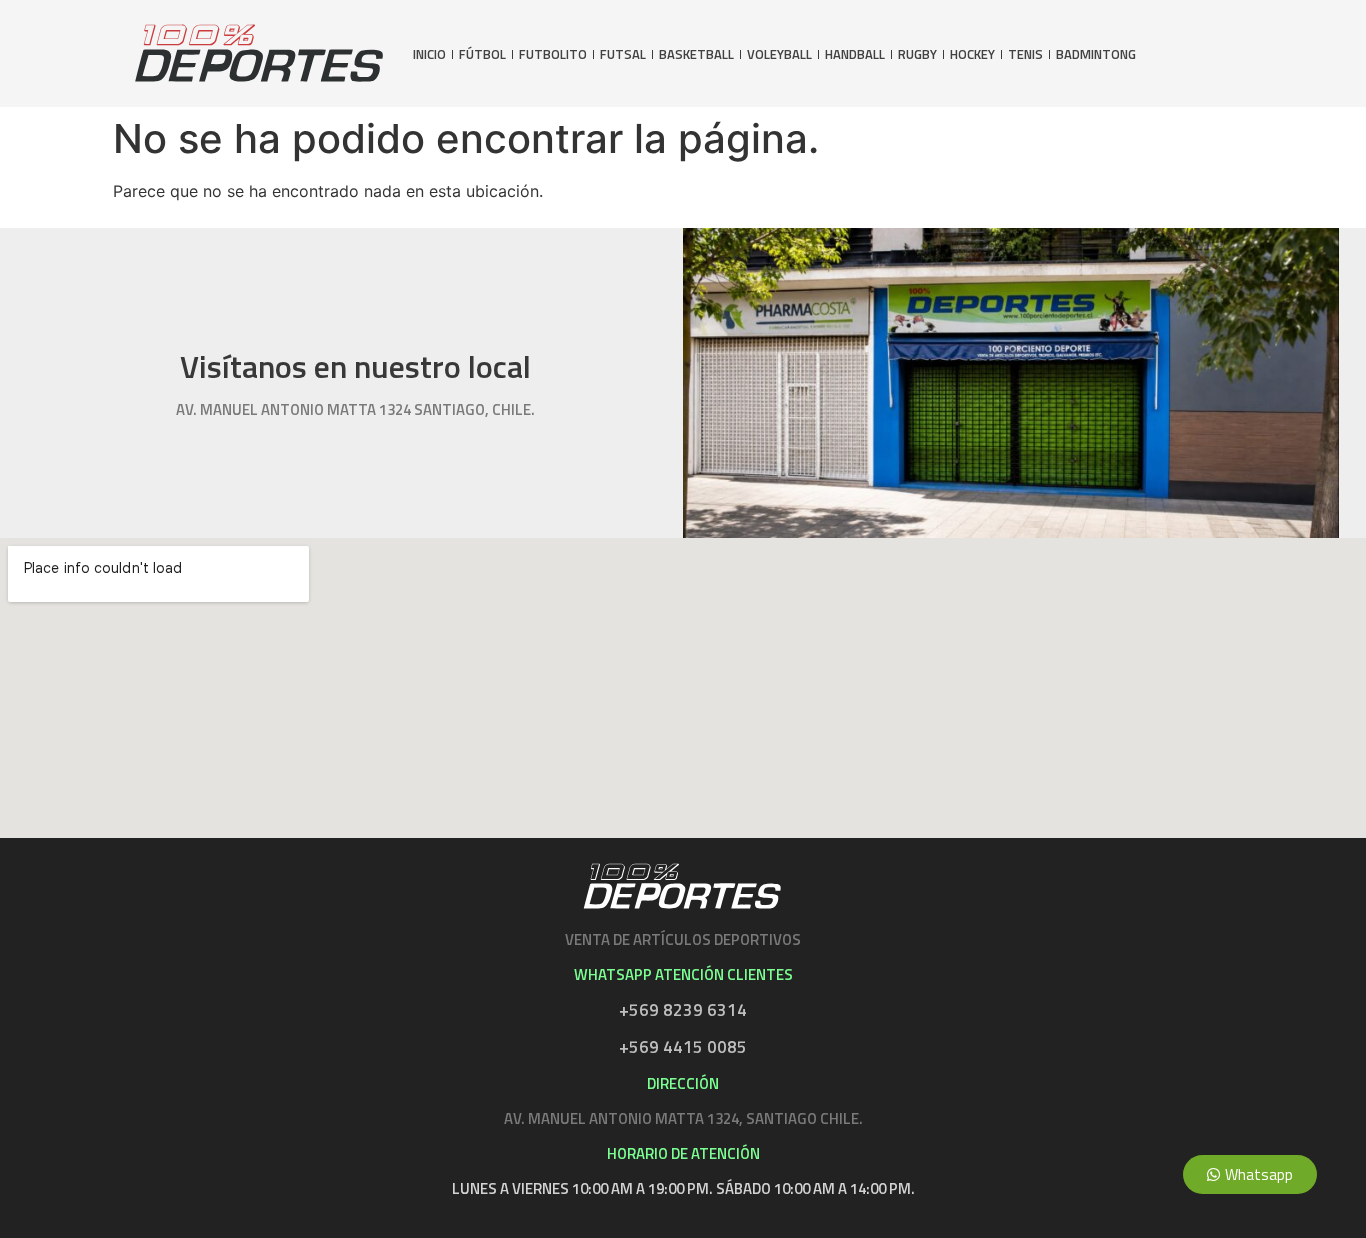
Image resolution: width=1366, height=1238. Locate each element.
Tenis (1025, 54)
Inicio (429, 54)
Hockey (972, 54)
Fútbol (482, 54)
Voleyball (779, 54)
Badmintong (1096, 54)
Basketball (696, 54)
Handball (855, 54)
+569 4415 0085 (683, 1047)
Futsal (623, 54)
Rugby (917, 54)
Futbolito (553, 54)
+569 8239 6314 (683, 1010)
